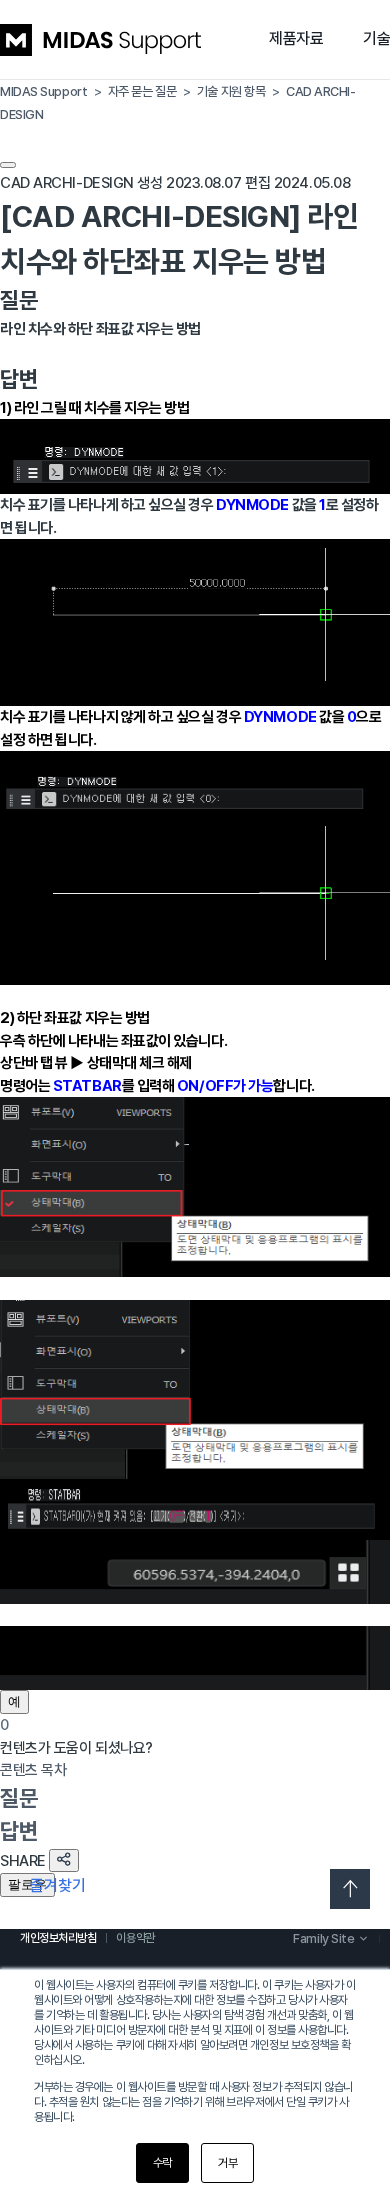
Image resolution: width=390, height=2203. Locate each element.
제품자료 (296, 38)
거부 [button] (227, 2163)
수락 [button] (162, 2163)
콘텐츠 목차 (33, 1770)
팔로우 (27, 1884)
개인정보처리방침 (58, 1938)
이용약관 (135, 1938)
